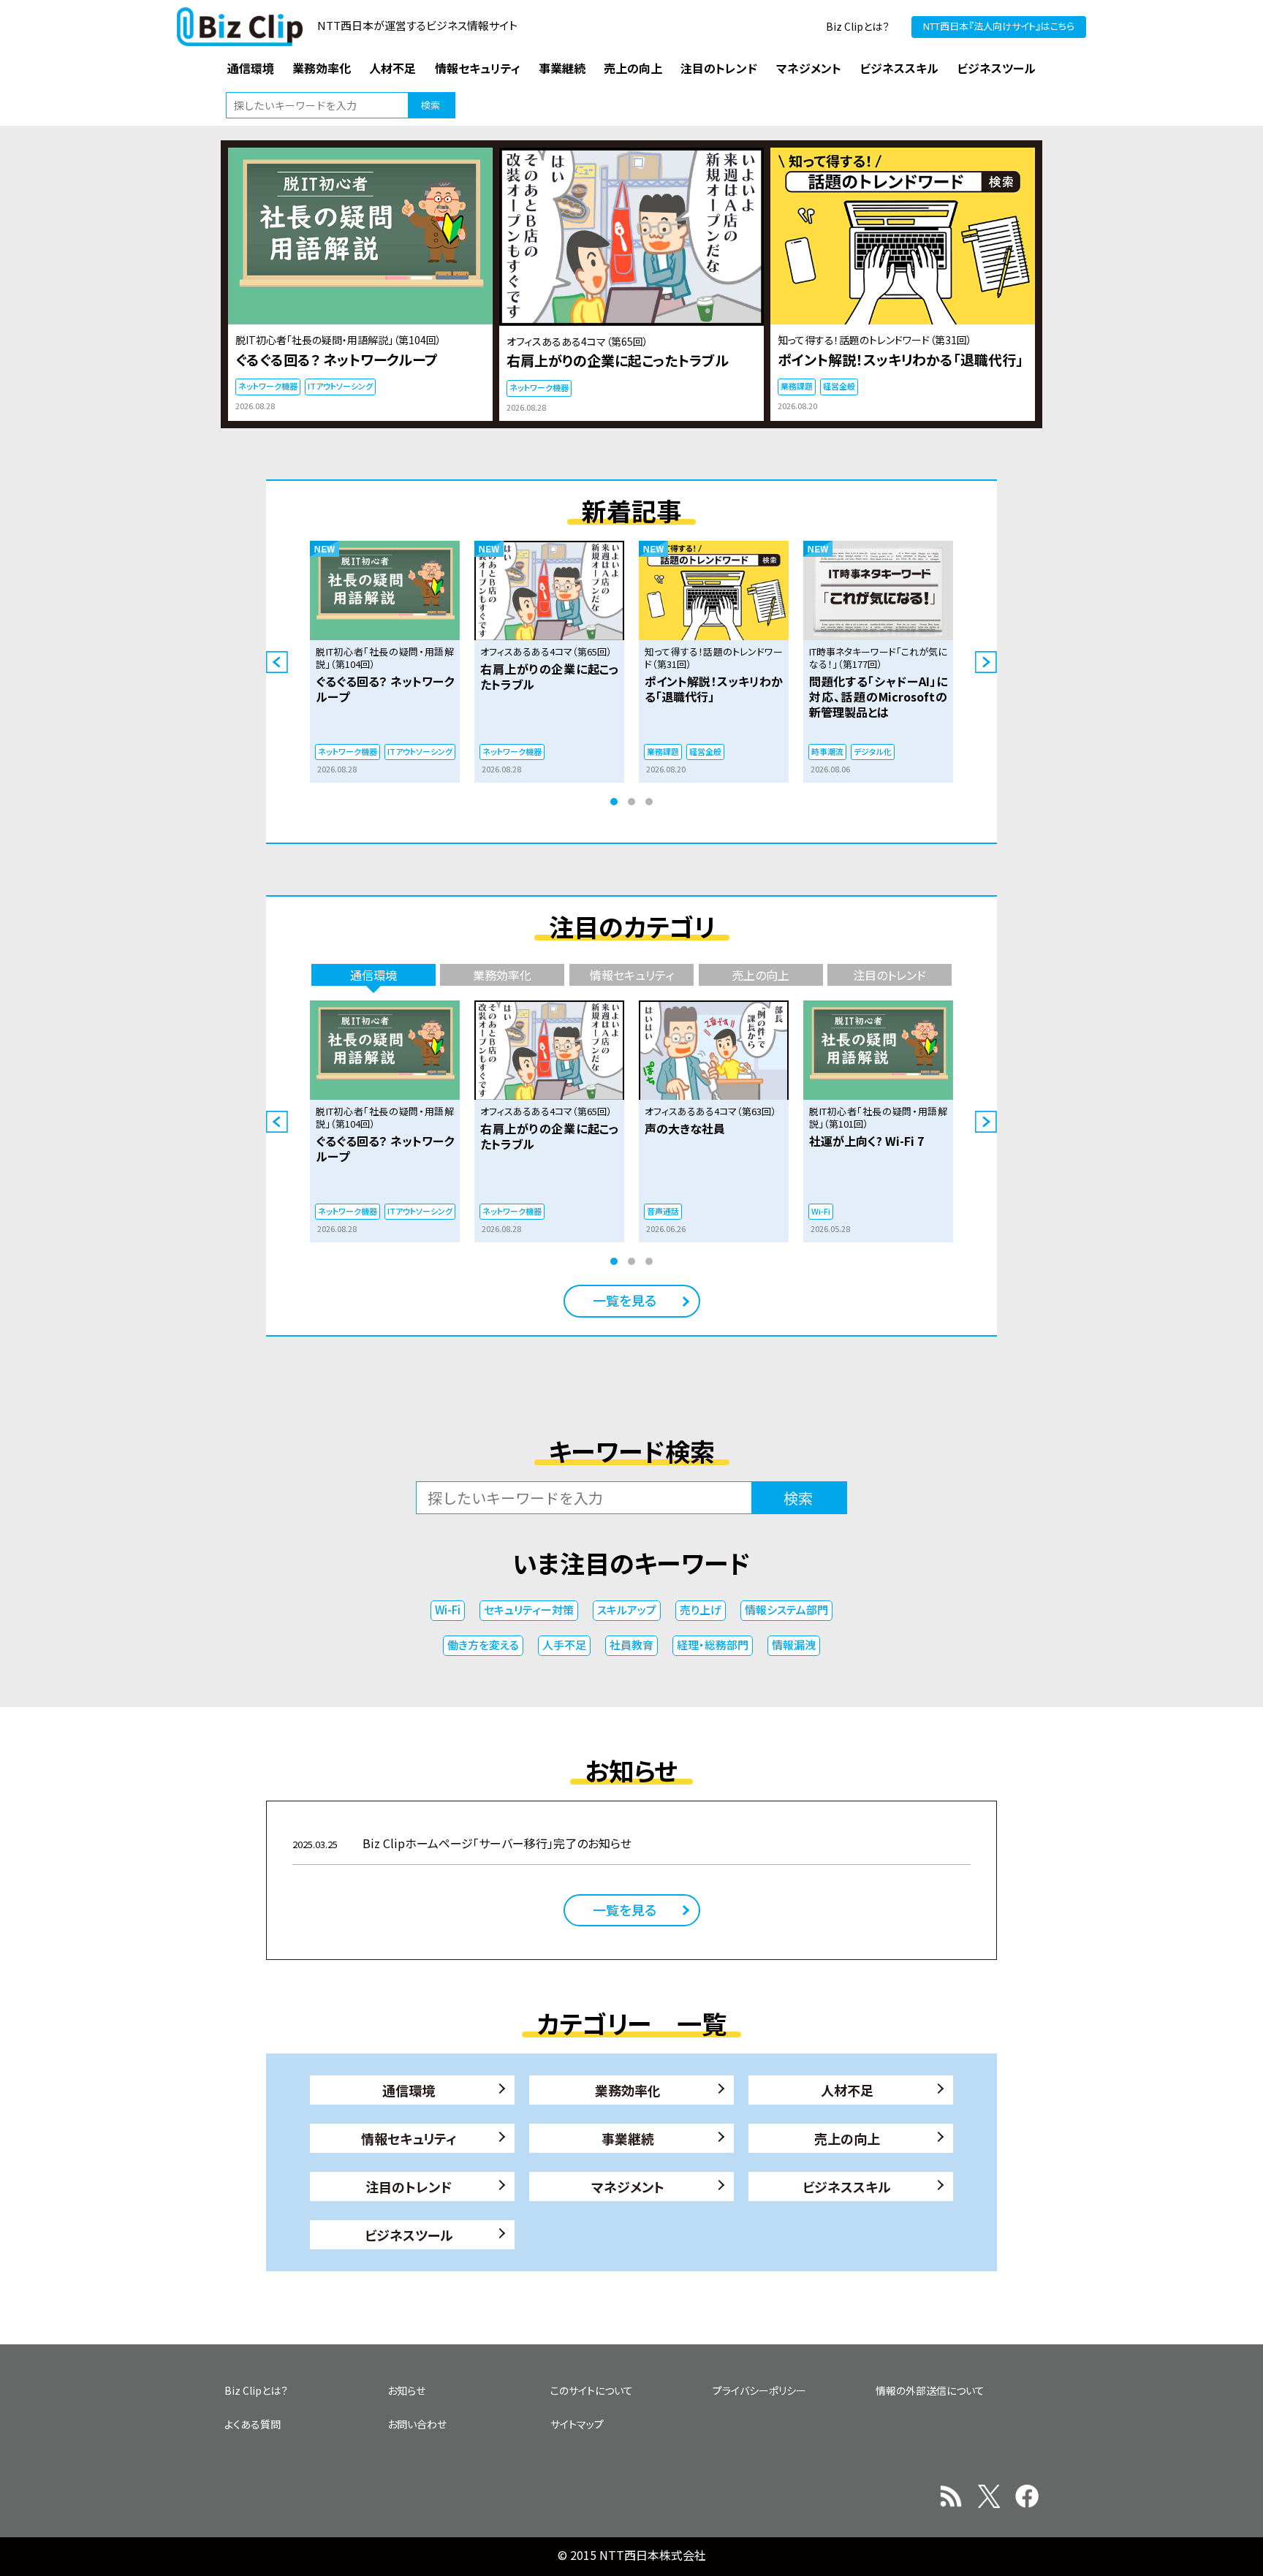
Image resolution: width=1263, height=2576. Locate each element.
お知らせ (406, 2390)
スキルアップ (627, 1610)
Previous (277, 662)
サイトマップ (577, 2424)
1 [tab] (614, 802)
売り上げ (701, 1610)
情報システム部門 (786, 1610)
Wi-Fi (448, 1610)
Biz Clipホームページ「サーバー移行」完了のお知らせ (462, 1843)
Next (986, 662)
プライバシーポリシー (759, 2390)
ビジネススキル (847, 2186)
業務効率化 (628, 2090)
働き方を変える (483, 1645)
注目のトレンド (409, 2186)
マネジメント (628, 2186)
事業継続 (628, 2138)
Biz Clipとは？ (858, 26)
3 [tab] (649, 802)
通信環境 (409, 2090)
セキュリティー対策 (529, 1610)
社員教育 (631, 1645)
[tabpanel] (385, 662)
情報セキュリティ (409, 2138)
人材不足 (847, 2090)
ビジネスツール (409, 2235)
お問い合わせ (417, 2424)
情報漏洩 (794, 1645)
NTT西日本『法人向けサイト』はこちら (999, 26)
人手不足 (564, 1645)
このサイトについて (592, 2390)
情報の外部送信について (930, 2390)
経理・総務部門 (713, 1645)
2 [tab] (631, 802)
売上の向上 (847, 2138)
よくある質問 (253, 2424)
